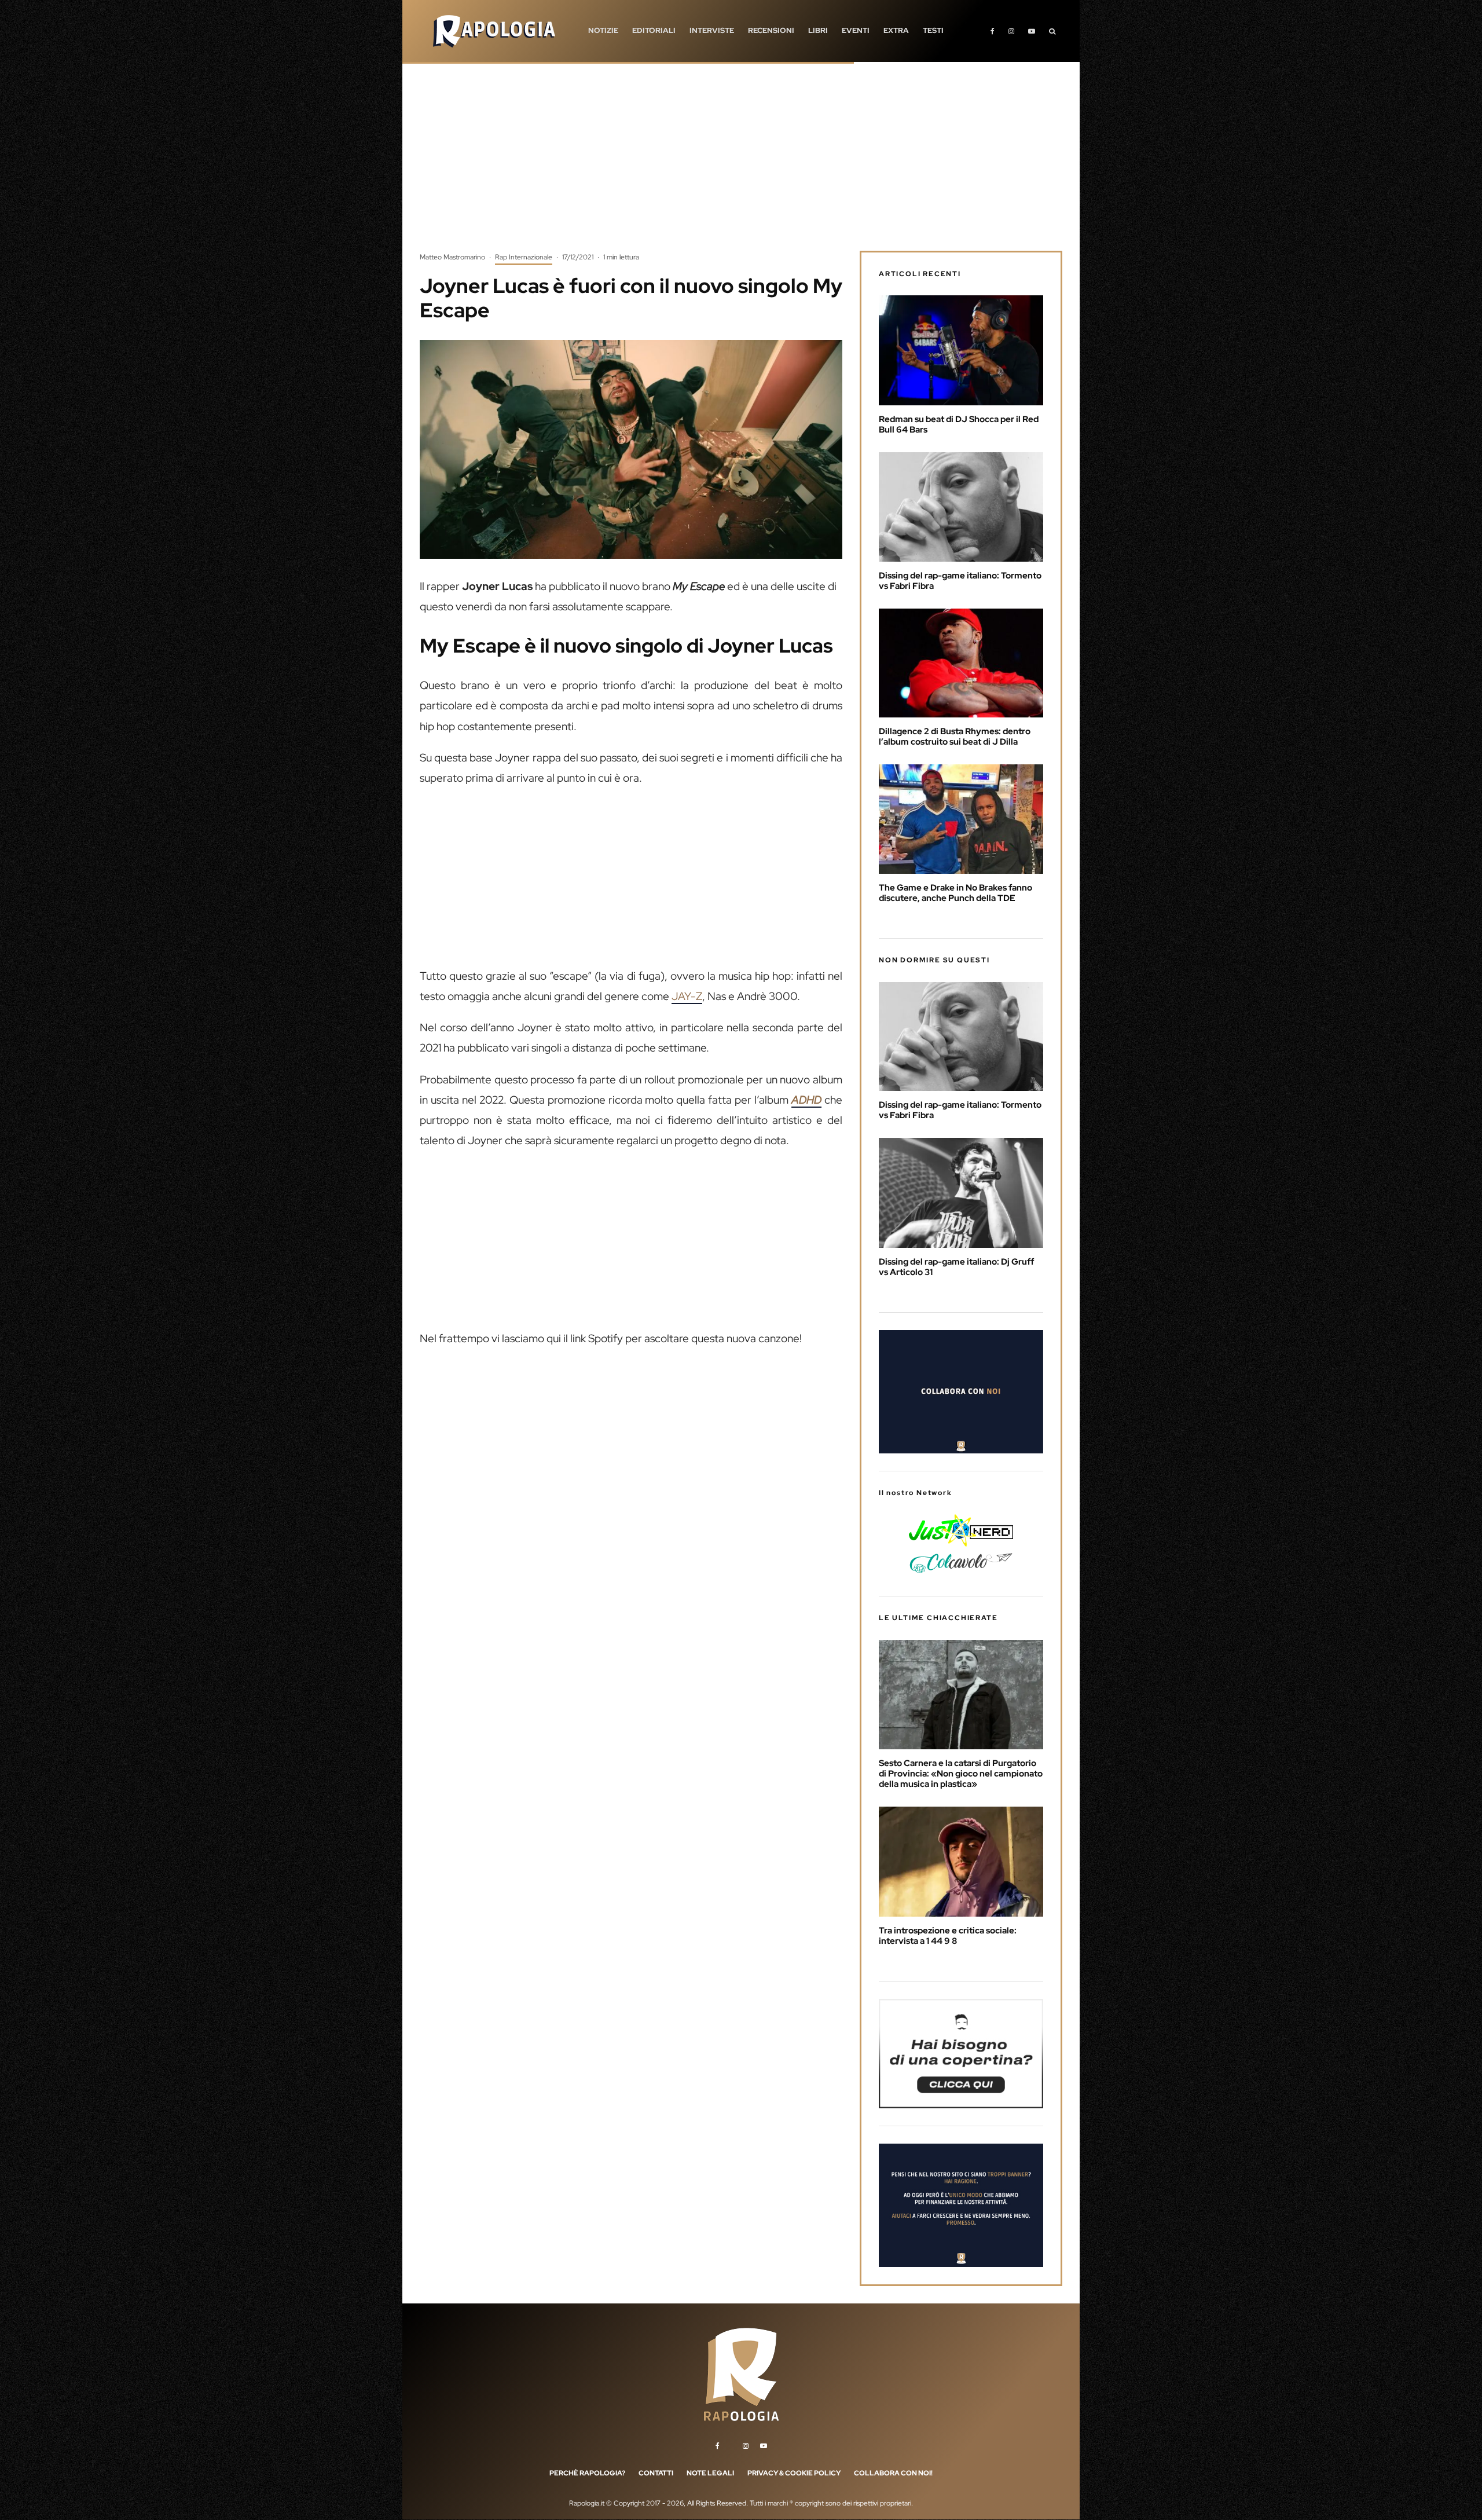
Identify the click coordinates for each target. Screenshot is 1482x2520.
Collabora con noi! (893, 2473)
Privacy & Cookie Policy (794, 2473)
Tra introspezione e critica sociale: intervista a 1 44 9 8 (948, 1936)
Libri (818, 30)
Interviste (712, 30)
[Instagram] (1011, 31)
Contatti (656, 2473)
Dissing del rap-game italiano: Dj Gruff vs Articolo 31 (956, 1267)
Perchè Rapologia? (587, 2473)
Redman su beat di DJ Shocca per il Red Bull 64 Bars (959, 424)
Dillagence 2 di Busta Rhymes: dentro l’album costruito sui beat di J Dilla (955, 737)
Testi (933, 30)
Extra (896, 30)
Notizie (603, 30)
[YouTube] (1032, 31)
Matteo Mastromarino (452, 257)
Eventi (856, 30)
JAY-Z (687, 996)
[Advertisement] (741, 165)
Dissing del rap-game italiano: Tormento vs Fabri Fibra (960, 581)
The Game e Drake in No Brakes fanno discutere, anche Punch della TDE (955, 893)
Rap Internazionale (524, 257)
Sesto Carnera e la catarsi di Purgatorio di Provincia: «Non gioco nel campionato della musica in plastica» (961, 1774)
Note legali (710, 2473)
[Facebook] (993, 31)
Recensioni (771, 30)
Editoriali (654, 30)
